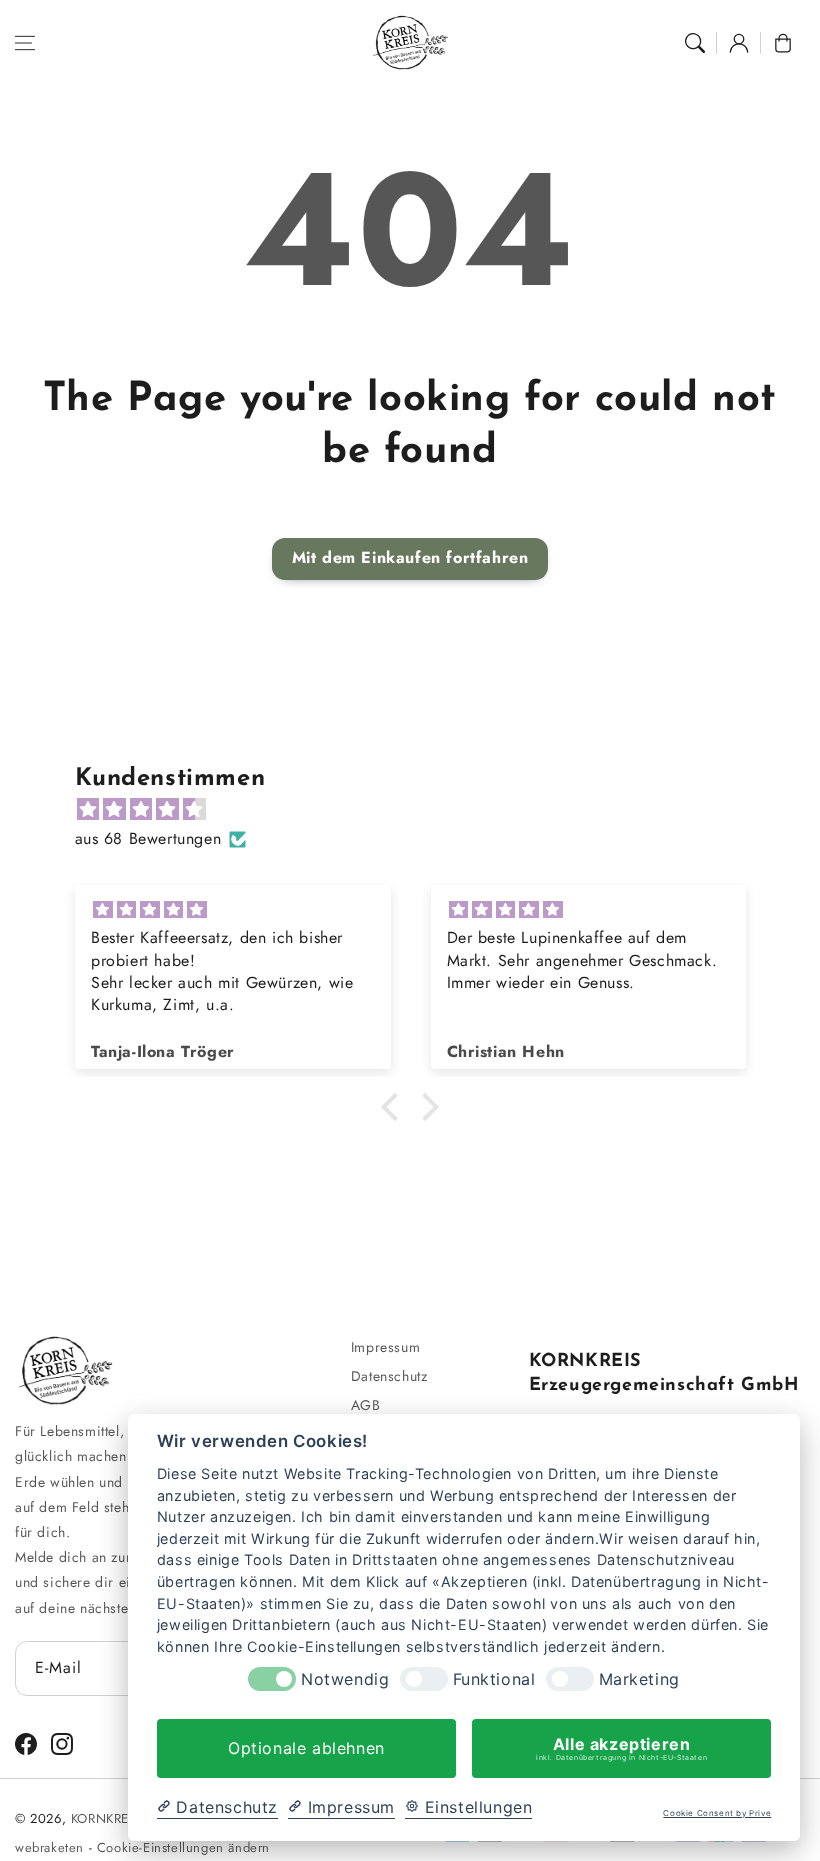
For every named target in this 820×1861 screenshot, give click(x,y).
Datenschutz (389, 1376)
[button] (25, 43)
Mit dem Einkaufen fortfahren (410, 557)
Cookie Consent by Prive (717, 1813)
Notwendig (345, 1679)
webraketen (49, 1847)
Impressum (385, 1347)
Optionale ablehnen (306, 1748)
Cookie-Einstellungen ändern (183, 1847)
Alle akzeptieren (621, 1748)
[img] (420, 810)
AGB (366, 1405)
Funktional (494, 1679)
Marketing (639, 1679)
